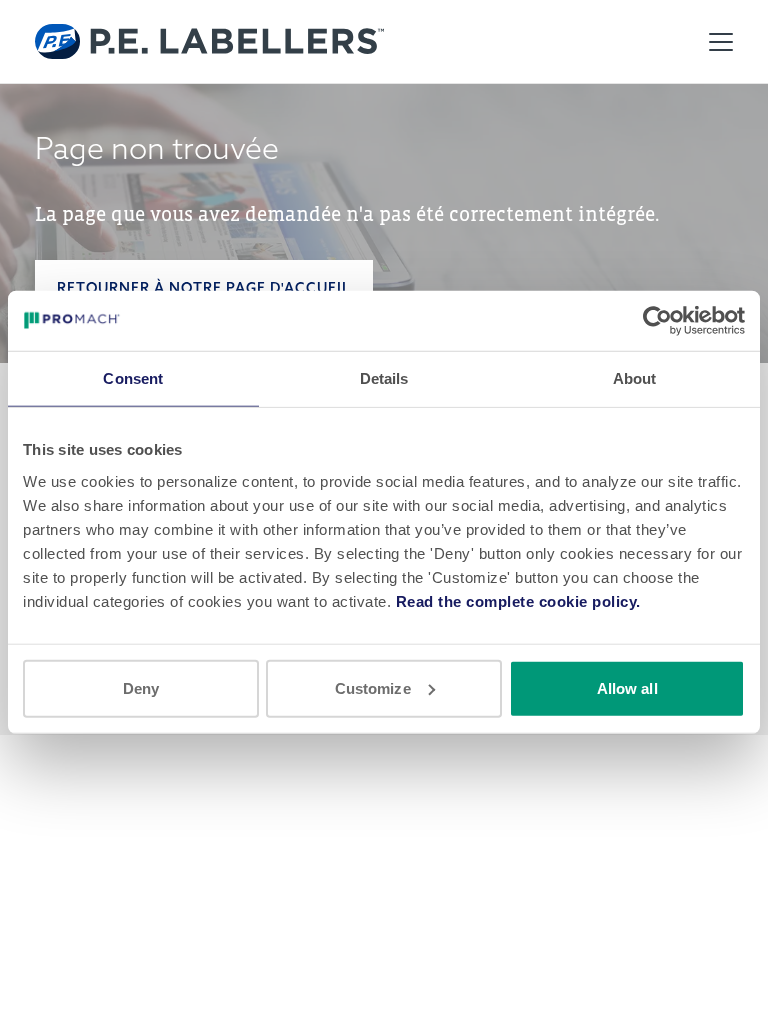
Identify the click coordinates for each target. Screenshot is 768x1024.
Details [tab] (384, 378)
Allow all (627, 687)
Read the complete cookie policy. (518, 600)
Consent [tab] (133, 378)
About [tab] (635, 378)
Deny (141, 687)
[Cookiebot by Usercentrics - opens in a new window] (657, 321)
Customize (373, 687)
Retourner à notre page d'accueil (204, 288)
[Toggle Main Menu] (721, 42)
